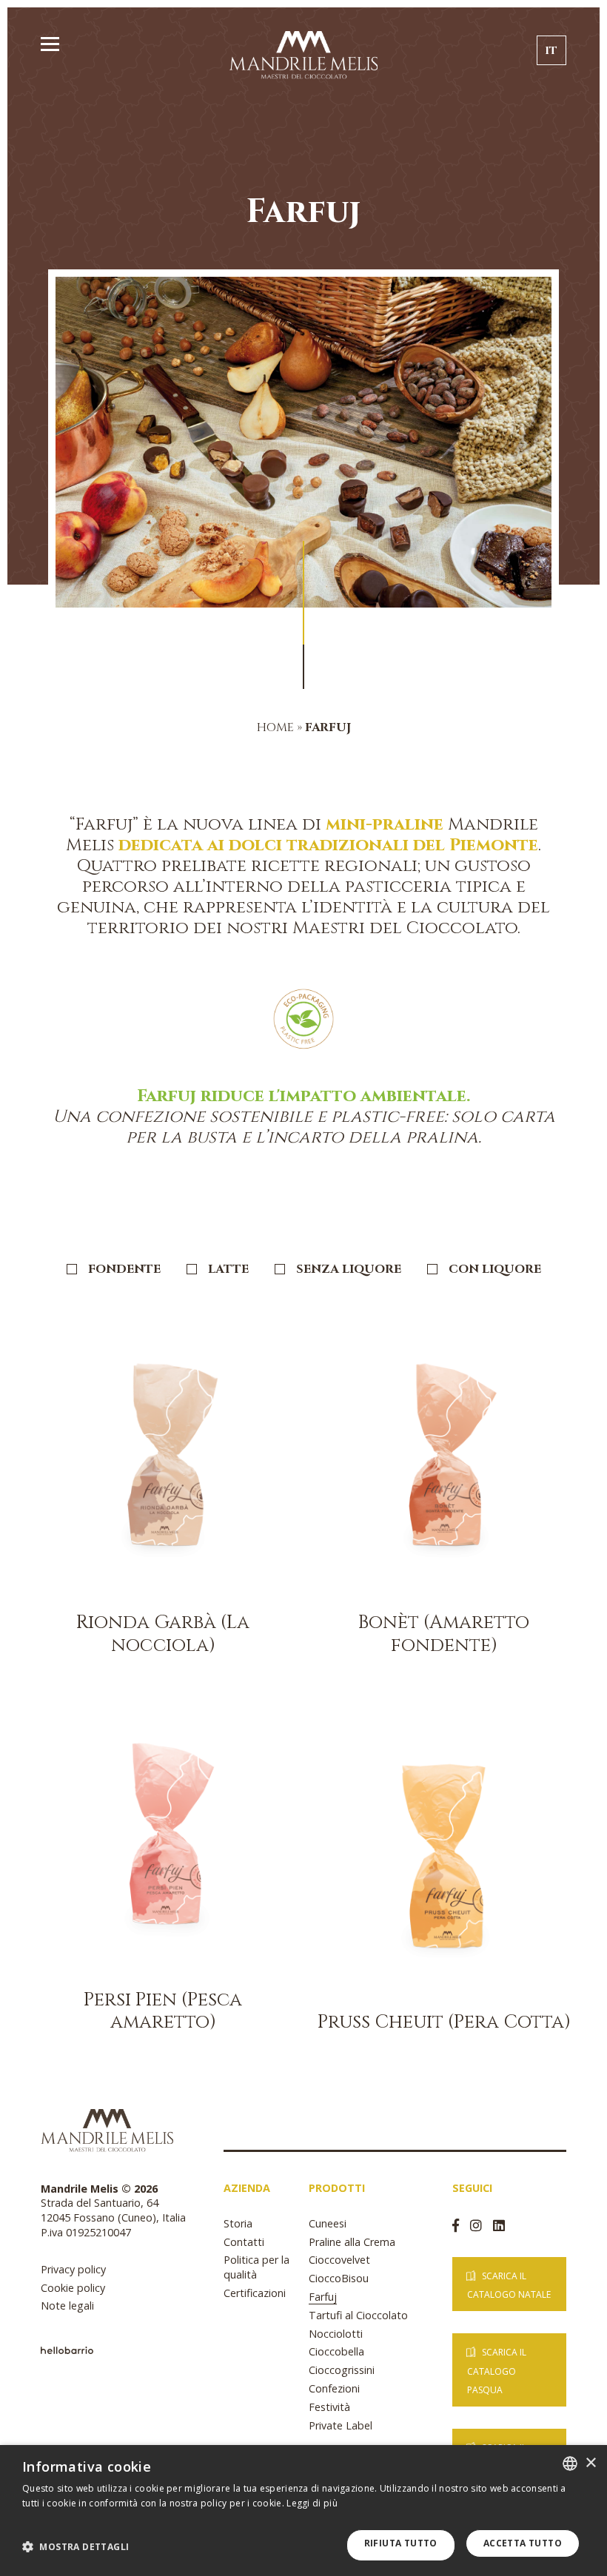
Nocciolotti (336, 2334)
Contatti (244, 2242)
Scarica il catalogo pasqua (497, 2371)
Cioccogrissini (342, 2370)
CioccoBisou (339, 2278)
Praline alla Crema (352, 2242)
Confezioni (334, 2388)
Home (275, 727)
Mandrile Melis (303, 54)
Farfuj (323, 2297)
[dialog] (303, 2511)
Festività (329, 2407)
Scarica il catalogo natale (509, 2285)
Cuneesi (328, 2223)
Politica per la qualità (256, 2267)
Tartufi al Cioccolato (358, 2315)
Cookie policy (73, 2288)
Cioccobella (336, 2351)
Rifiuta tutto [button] (401, 2543)
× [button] (590, 2463)
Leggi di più (312, 2503)
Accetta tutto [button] (523, 2543)
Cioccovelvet (339, 2260)
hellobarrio (67, 2350)
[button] (76, 2547)
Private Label (341, 2425)
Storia (238, 2223)
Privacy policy (73, 2269)
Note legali (67, 2306)
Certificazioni (255, 2293)
